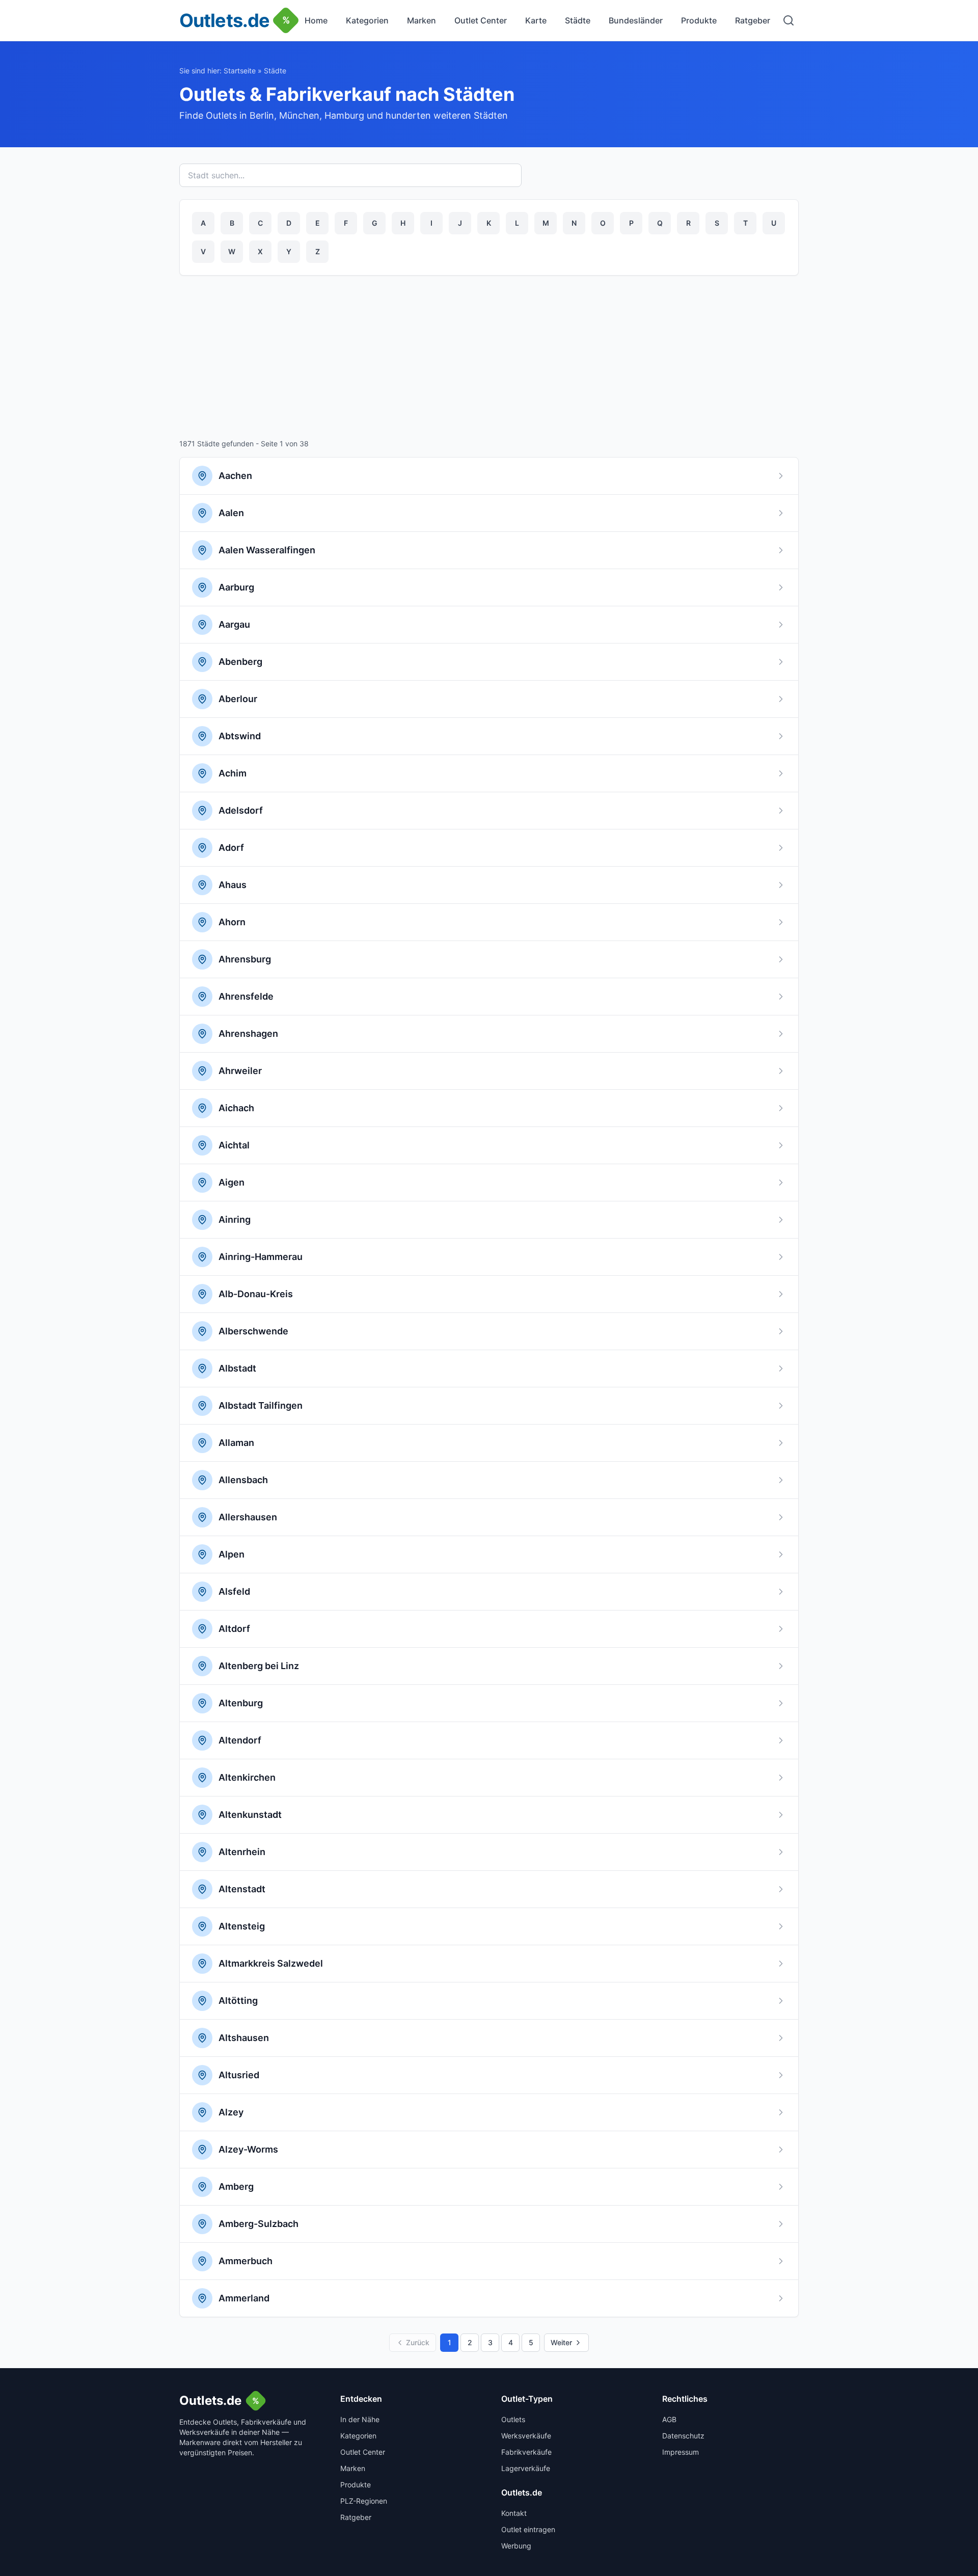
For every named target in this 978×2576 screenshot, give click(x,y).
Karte (536, 20)
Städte (578, 20)
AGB (669, 2419)
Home (316, 20)
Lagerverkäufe (526, 2468)
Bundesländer (636, 20)
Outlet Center (481, 20)
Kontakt (514, 2513)
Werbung (516, 2546)
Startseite (240, 71)
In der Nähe (360, 2419)
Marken (422, 20)
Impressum (681, 2452)
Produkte (699, 20)
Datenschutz (683, 2436)
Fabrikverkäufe (526, 2452)
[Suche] (789, 20)
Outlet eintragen (528, 2529)
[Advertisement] (489, 359)
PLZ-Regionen (364, 2501)
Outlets (513, 2419)
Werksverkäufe (526, 2436)
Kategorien (367, 20)
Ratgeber (753, 20)
